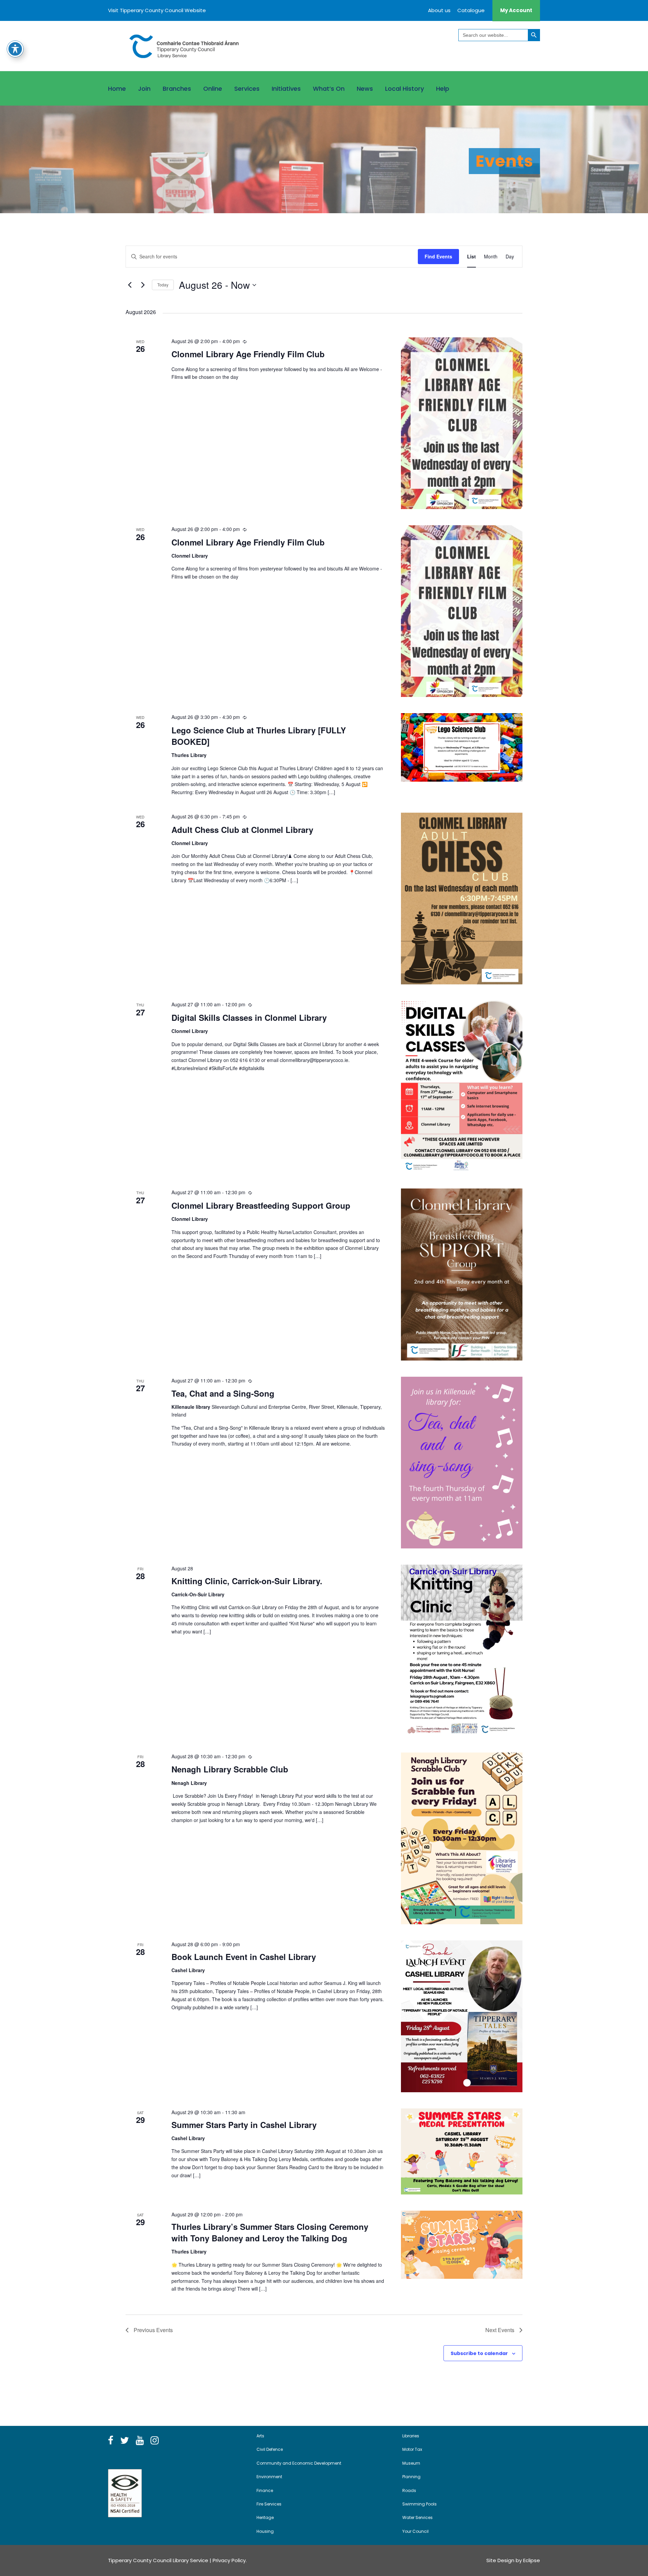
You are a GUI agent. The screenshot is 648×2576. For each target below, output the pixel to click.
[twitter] (125, 2441)
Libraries (411, 2436)
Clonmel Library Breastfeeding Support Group (261, 1205)
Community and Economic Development (299, 2463)
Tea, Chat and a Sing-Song (223, 1393)
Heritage (265, 2517)
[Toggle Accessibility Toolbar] (15, 49)
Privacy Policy (229, 2560)
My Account (516, 10)
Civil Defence (270, 2449)
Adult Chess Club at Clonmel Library (242, 830)
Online (213, 89)
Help (443, 89)
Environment (269, 2477)
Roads (409, 2490)
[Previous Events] (130, 285)
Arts (260, 2436)
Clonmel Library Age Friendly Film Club (248, 354)
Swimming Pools (420, 2504)
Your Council (415, 2531)
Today (163, 285)
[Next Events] (143, 285)
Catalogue (471, 10)
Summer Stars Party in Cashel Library (244, 2125)
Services (247, 89)
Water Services (417, 2517)
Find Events (438, 256)
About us (439, 10)
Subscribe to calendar (479, 2353)
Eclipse (532, 2560)
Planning (411, 2477)
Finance (265, 2490)
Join (144, 89)
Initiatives (286, 89)
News (365, 89)
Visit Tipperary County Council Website (157, 10)
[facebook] (111, 2441)
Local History (404, 89)
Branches (177, 89)
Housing (265, 2531)
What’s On (329, 89)
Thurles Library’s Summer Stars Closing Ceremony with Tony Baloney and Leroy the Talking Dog (270, 2232)
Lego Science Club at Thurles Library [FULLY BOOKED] (259, 736)
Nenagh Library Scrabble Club (230, 1769)
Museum (411, 2463)
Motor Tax (412, 2449)
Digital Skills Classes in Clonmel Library (249, 1017)
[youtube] (140, 2441)
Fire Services (269, 2504)
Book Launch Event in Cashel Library (244, 1957)
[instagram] (155, 2441)
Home (117, 89)
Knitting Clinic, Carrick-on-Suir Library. (247, 1581)
